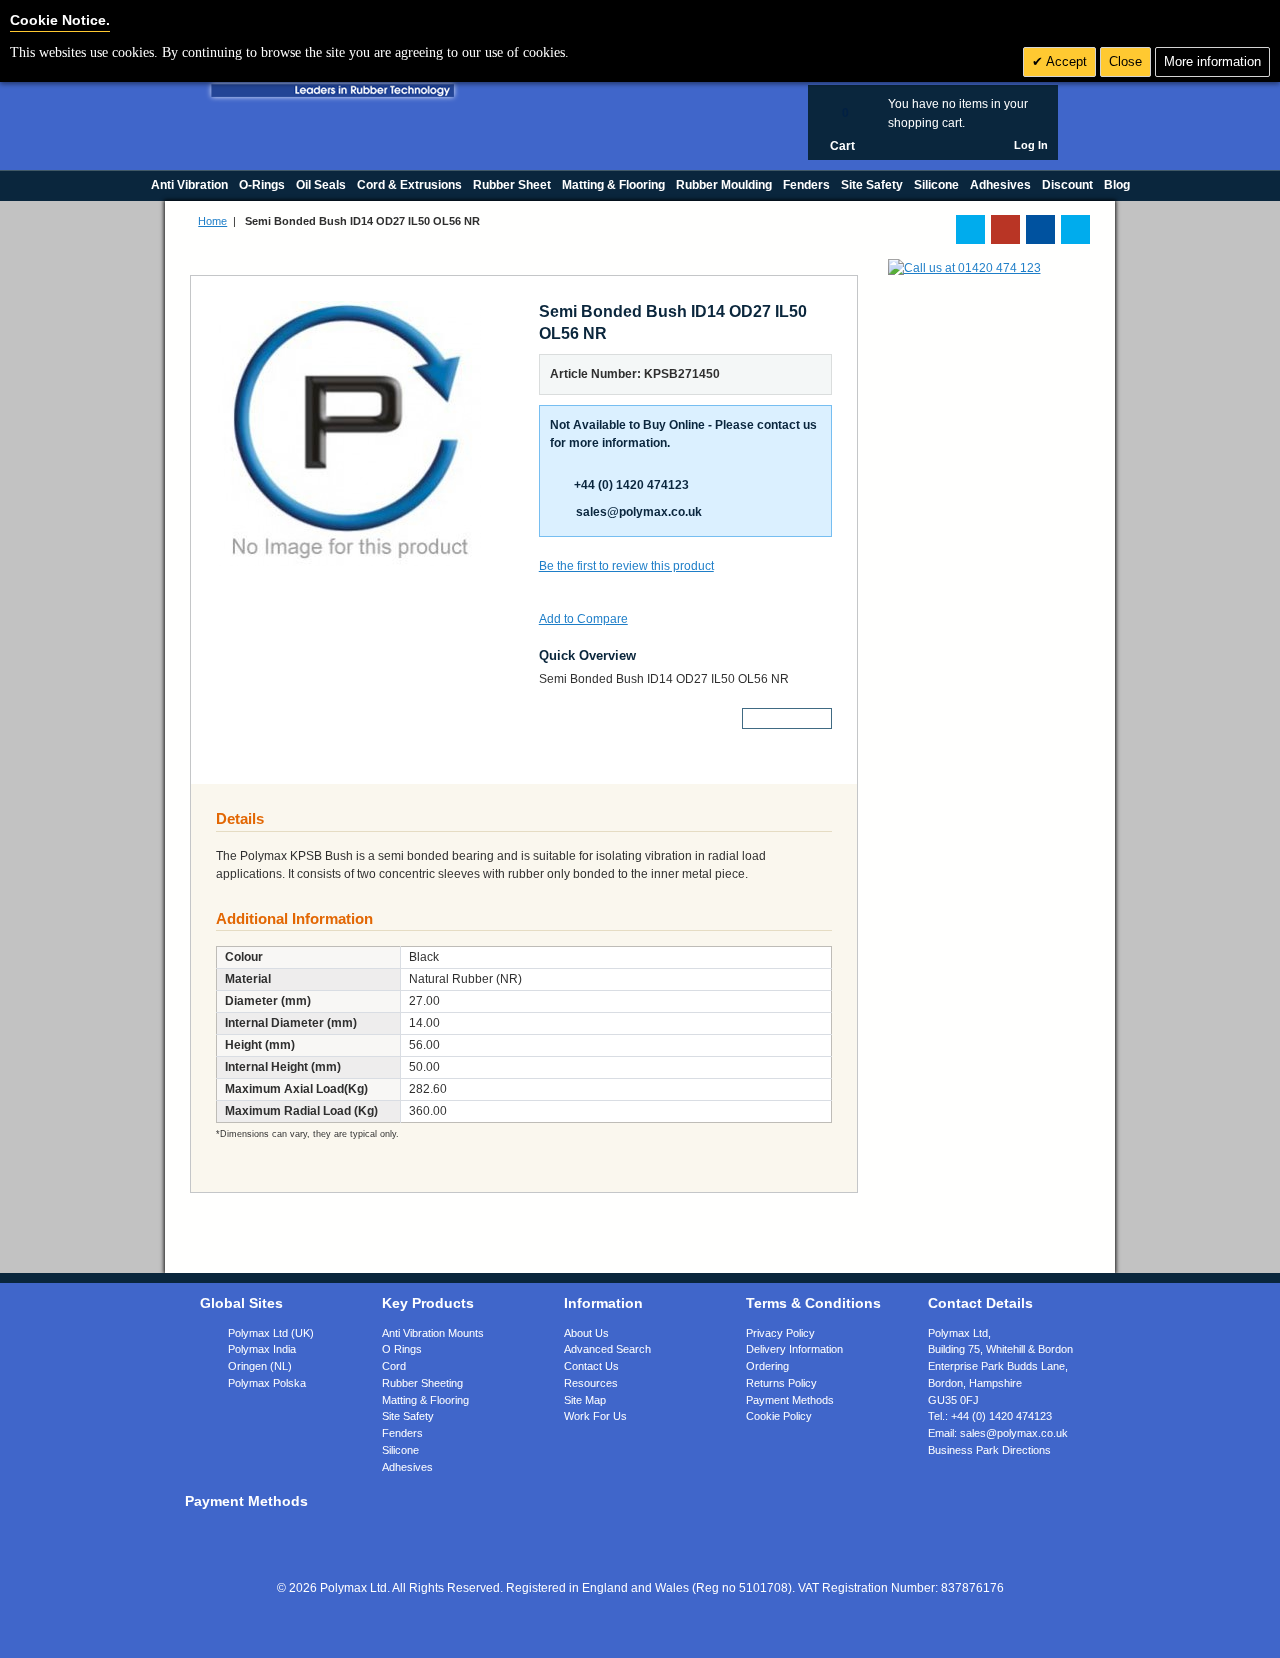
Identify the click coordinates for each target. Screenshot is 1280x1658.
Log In (1031, 145)
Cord (394, 1366)
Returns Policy (781, 1383)
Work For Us (595, 1416)
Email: (998, 1433)
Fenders (402, 1433)
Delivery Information (794, 1349)
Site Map (585, 1400)
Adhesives (407, 1467)
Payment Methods (790, 1400)
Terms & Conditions (813, 1303)
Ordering (767, 1366)
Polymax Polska (267, 1383)
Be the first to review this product (626, 566)
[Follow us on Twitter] (970, 229)
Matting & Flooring (425, 1400)
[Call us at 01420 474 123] (964, 268)
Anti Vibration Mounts (433, 1333)
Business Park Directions (989, 1450)
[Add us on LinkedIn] (1005, 229)
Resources (591, 1383)
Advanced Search (607, 1349)
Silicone (400, 1450)
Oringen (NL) (260, 1366)
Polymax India (262, 1349)
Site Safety (408, 1416)
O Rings (402, 1349)
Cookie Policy (779, 1416)
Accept (1065, 61)
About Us (586, 1333)
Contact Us (591, 1366)
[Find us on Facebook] (1040, 229)
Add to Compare (583, 619)
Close (1125, 61)
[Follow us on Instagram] (1075, 229)
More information (1212, 61)
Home (212, 221)
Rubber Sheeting (422, 1383)
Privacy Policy (780, 1333)
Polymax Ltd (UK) (271, 1333)
